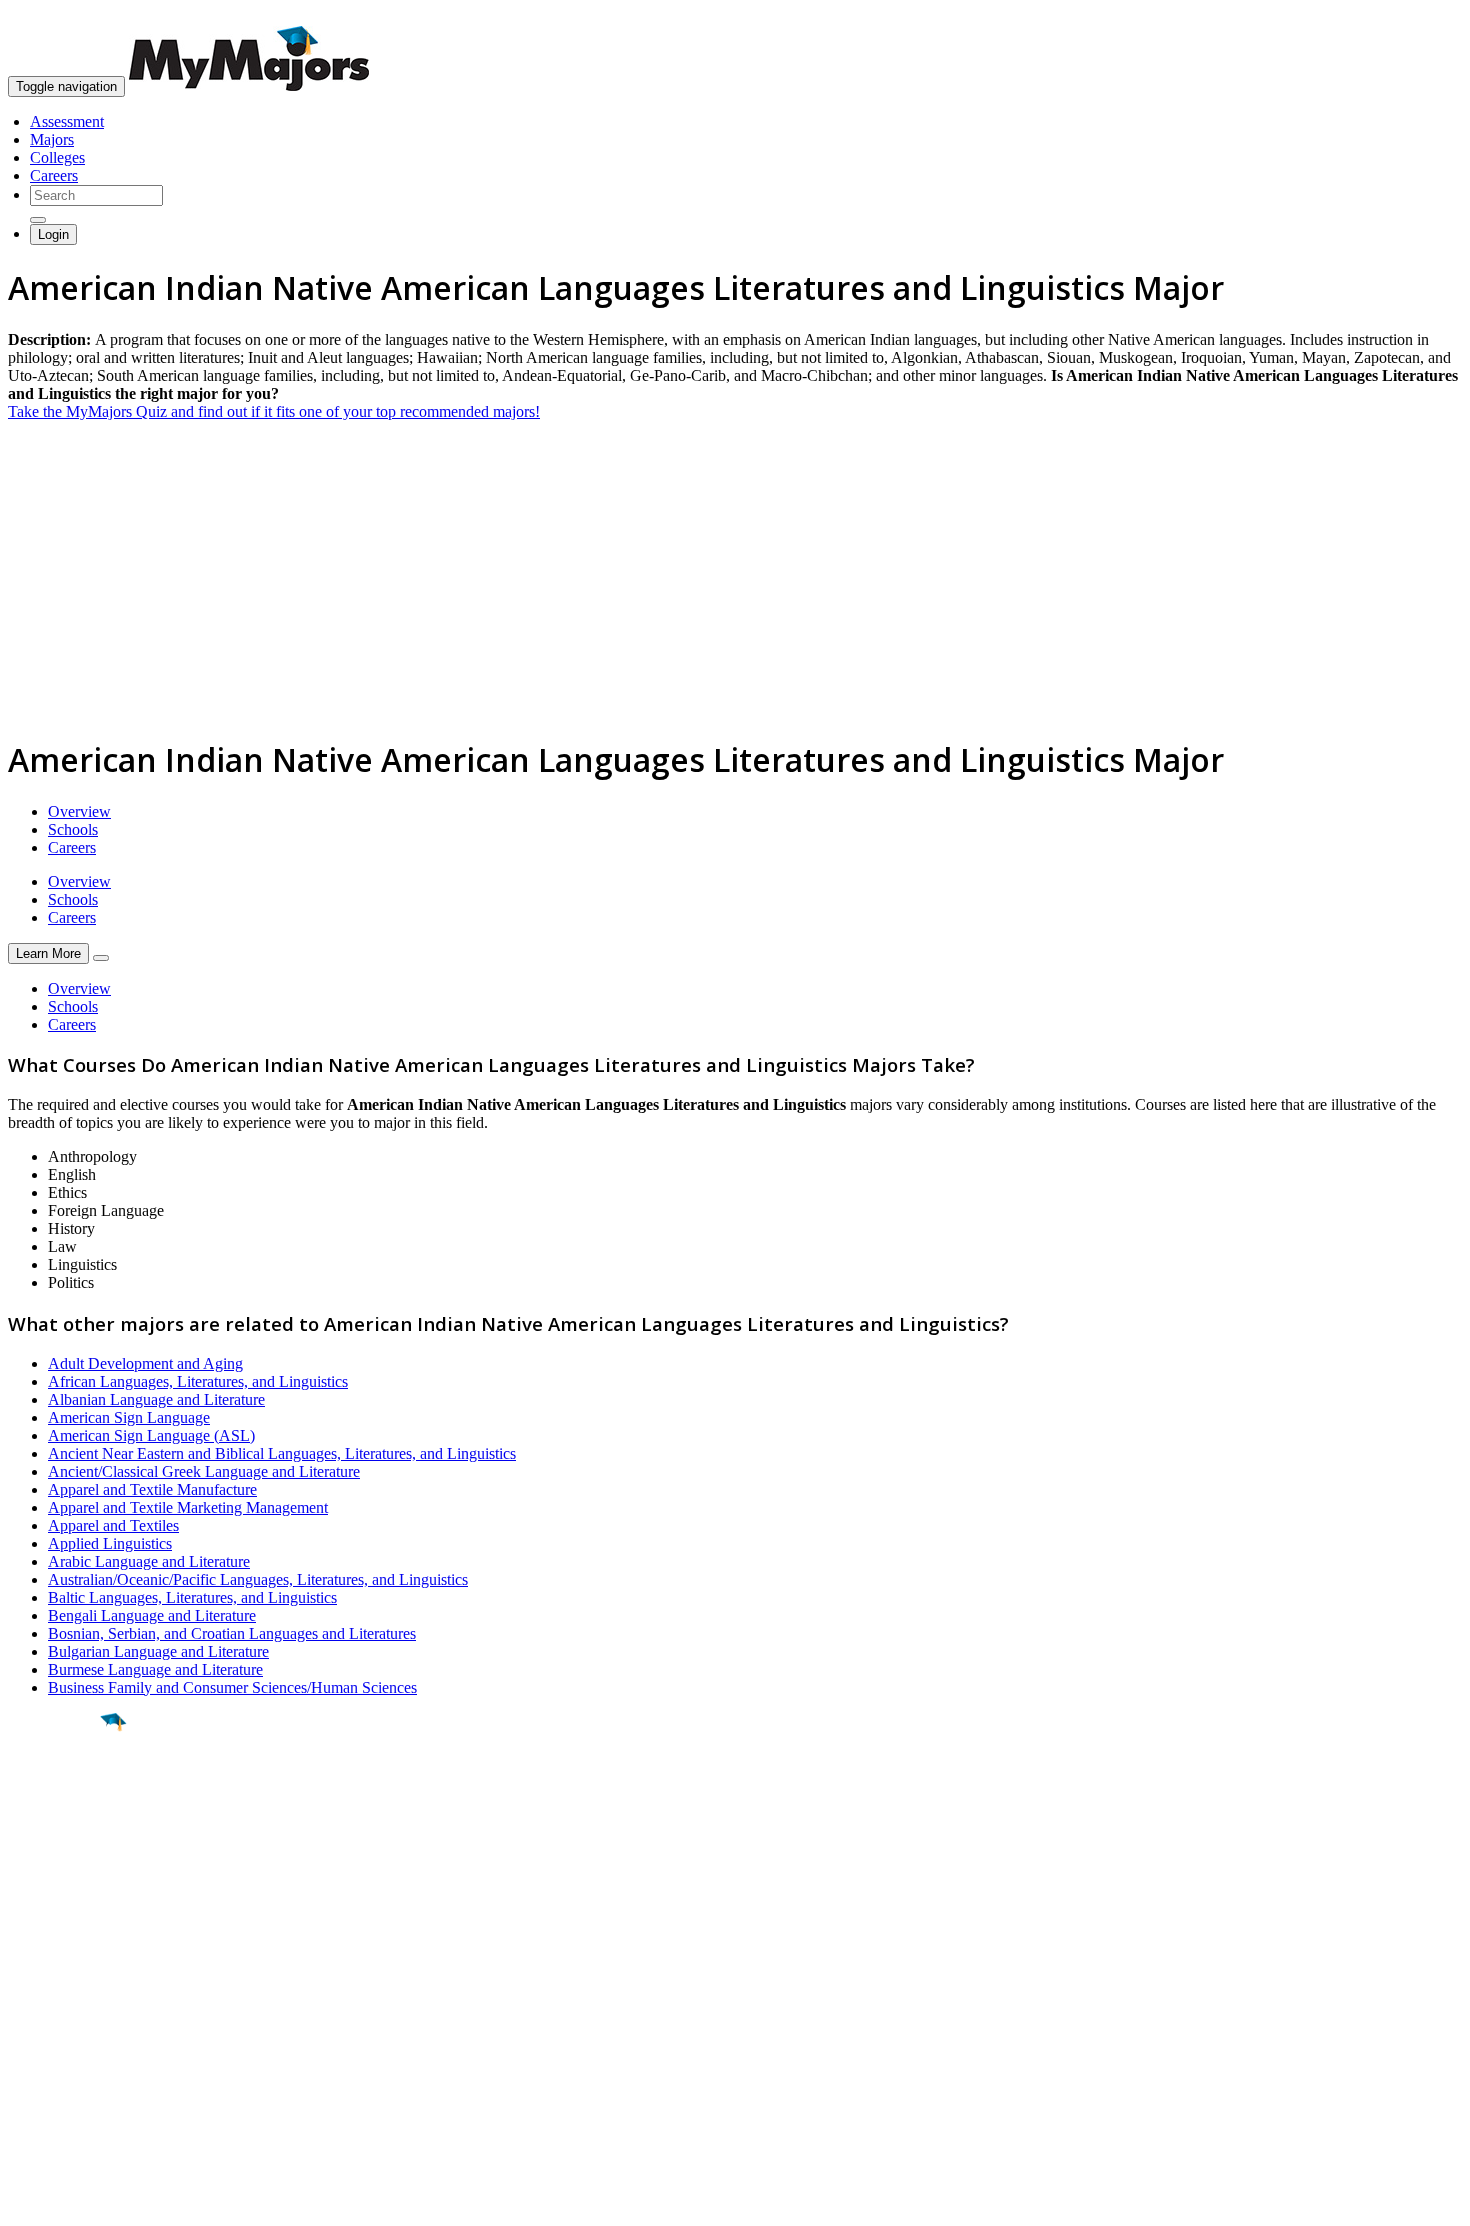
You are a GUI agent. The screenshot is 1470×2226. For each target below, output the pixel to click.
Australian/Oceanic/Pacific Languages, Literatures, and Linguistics (258, 1579)
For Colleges (48, 2027)
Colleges (57, 157)
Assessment (67, 121)
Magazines (42, 2045)
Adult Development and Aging (145, 1363)
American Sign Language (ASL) (151, 1435)
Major (55, 1790)
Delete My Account (70, 2063)
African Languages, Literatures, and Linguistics (198, 1381)
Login (53, 234)
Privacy (82, 2200)
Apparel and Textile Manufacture (152, 1489)
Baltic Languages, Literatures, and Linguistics (192, 1597)
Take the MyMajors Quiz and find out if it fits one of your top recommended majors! (274, 411)
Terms (27, 2200)
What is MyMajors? (70, 1991)
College (61, 1833)
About (32, 1951)
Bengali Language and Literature (152, 1615)
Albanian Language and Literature (156, 1399)
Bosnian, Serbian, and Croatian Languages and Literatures (232, 1633)
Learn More (48, 953)
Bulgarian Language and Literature (158, 1651)
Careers (54, 175)
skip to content (1421, 15)
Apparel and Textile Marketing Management (188, 1507)
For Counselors (56, 2009)
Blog (23, 2081)
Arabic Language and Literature (149, 1561)
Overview (79, 811)
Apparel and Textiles (113, 1525)
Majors (52, 139)
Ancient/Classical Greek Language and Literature (204, 1471)
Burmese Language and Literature (155, 1669)
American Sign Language (129, 1417)
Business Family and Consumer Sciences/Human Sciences (232, 1687)
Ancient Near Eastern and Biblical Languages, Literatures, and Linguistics (282, 1453)
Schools (73, 829)
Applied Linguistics (110, 1543)
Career (59, 1877)
